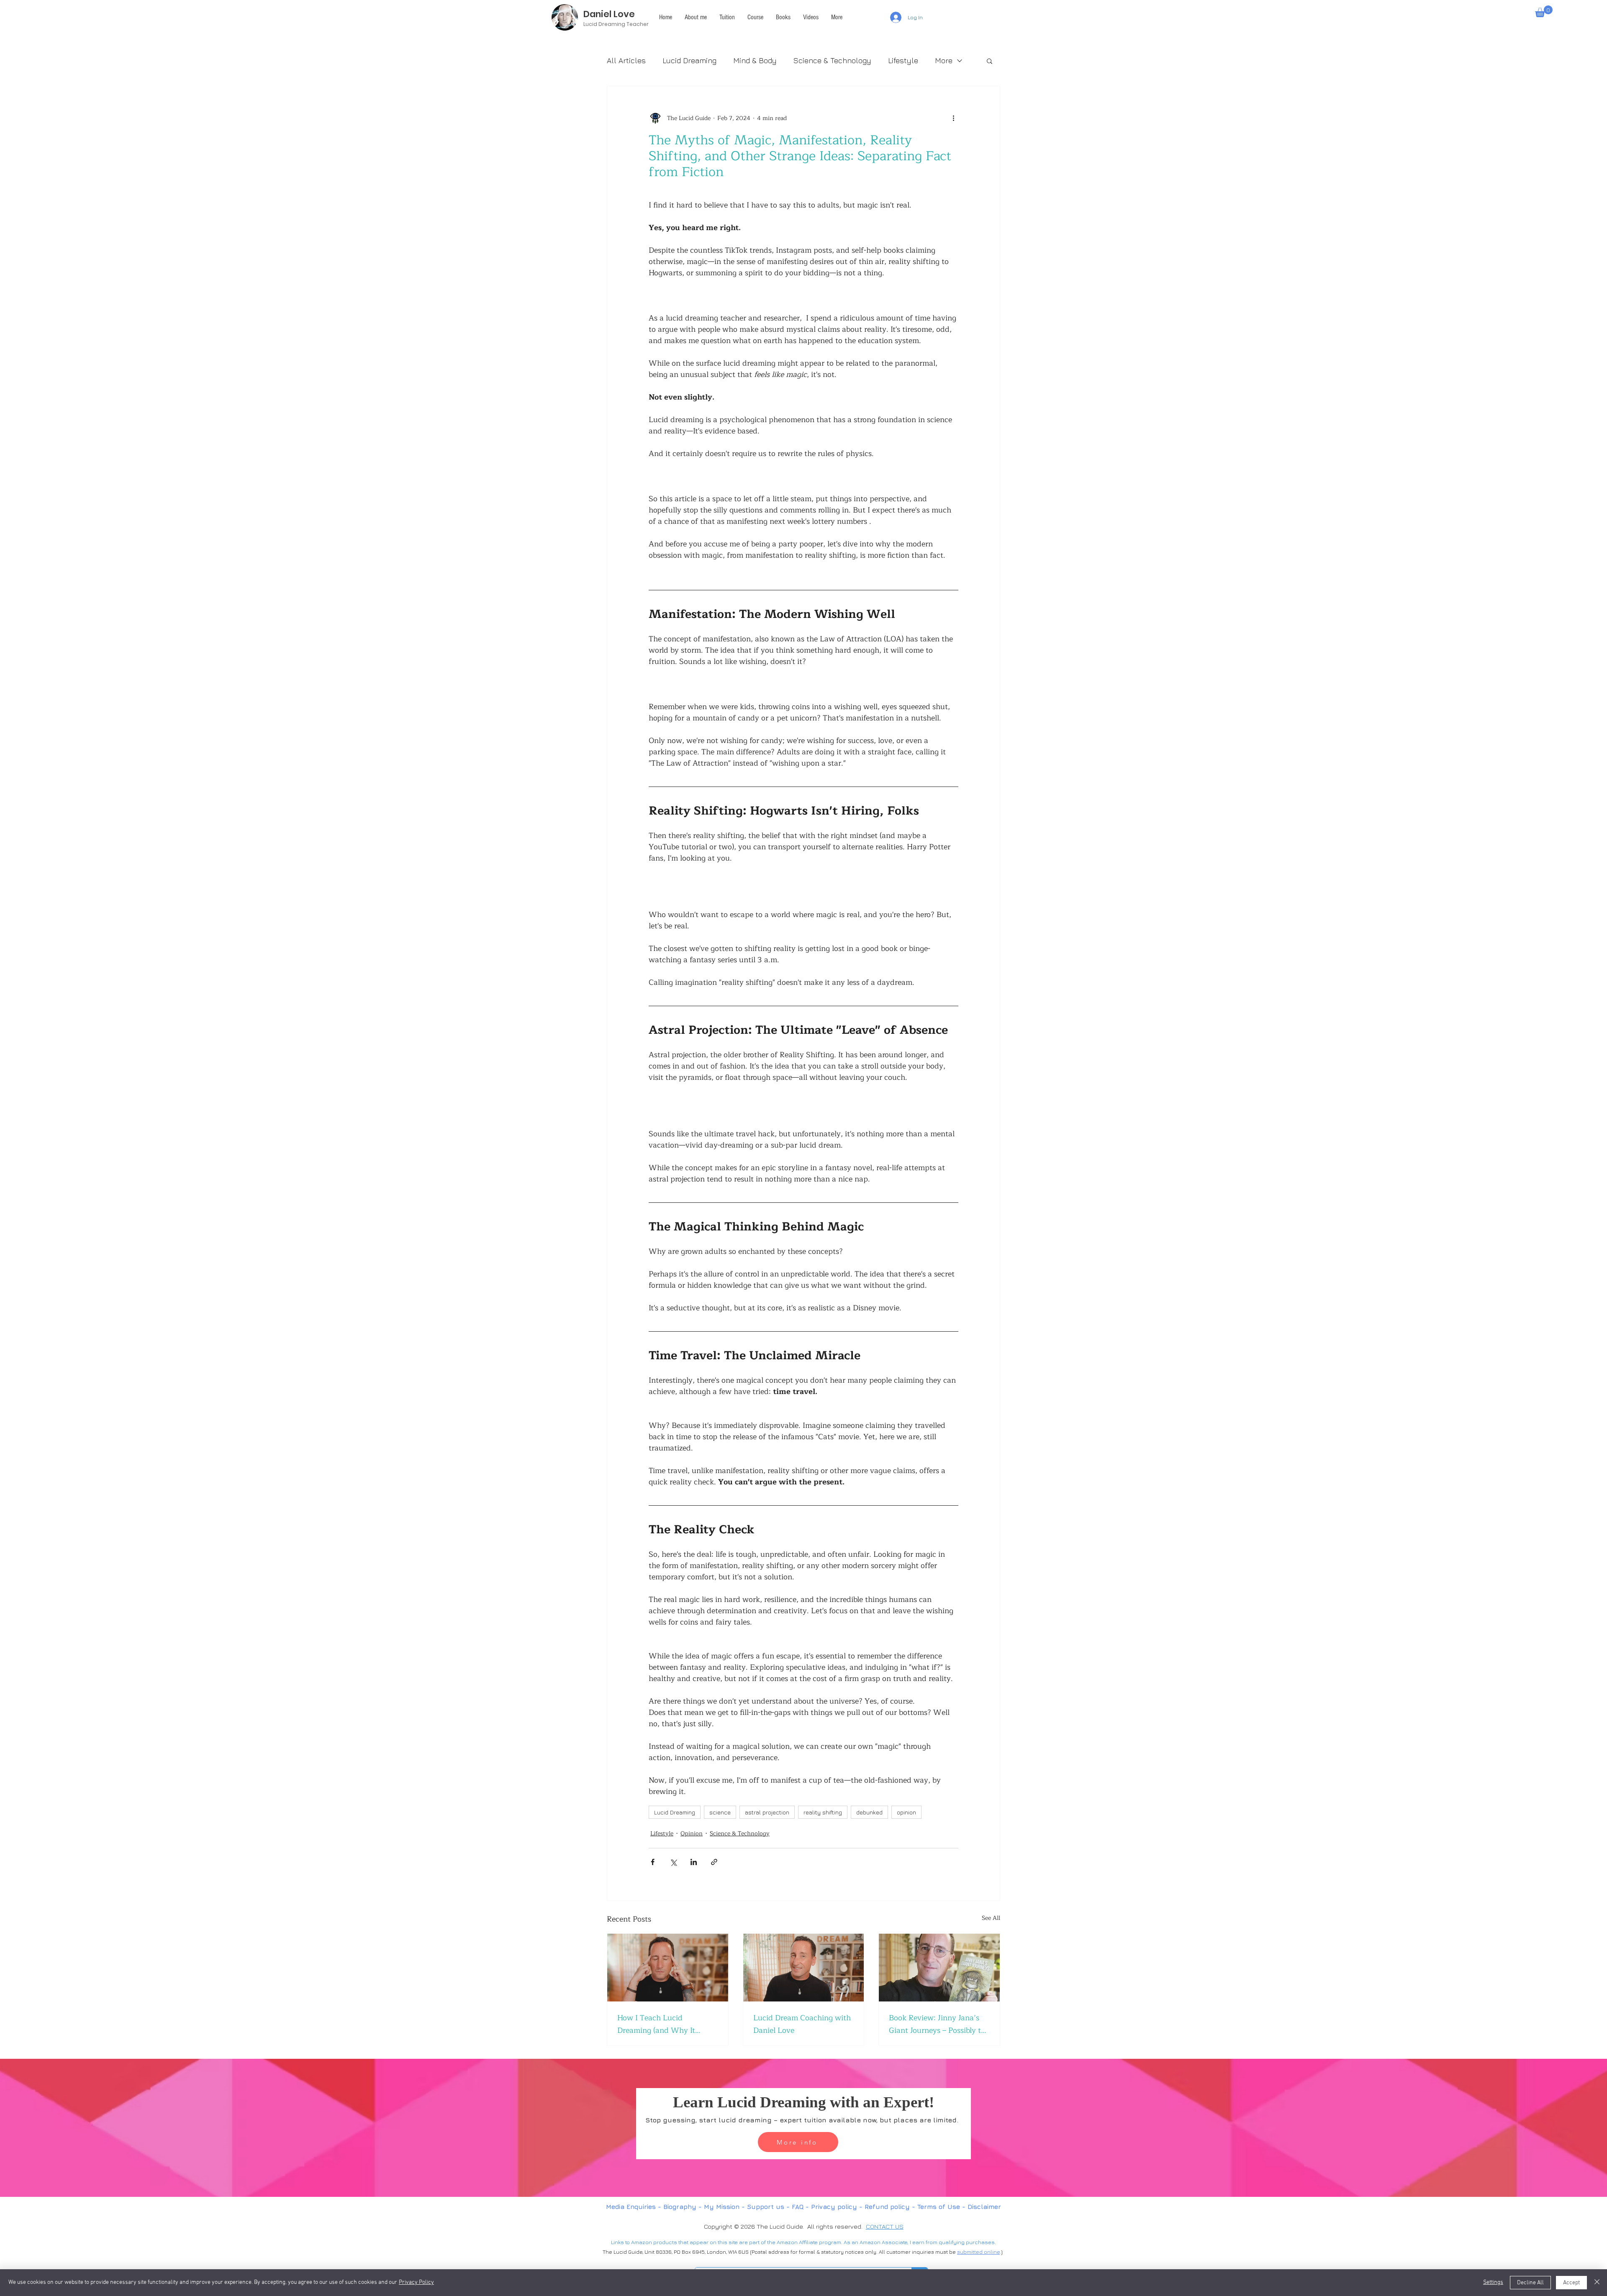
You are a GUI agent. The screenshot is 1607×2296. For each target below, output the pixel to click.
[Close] (1597, 2283)
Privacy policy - (838, 2207)
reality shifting (823, 1812)
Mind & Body (755, 60)
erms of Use (940, 2207)
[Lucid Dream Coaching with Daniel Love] (804, 1968)
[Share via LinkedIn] (694, 1862)
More (944, 60)
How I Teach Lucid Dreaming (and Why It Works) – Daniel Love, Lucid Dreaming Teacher (666, 2024)
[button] (837, 17)
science (720, 1812)
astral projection (767, 1812)
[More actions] (953, 118)
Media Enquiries (631, 2207)
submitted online (978, 2252)
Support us (766, 2207)
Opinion (692, 1833)
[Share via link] (714, 1862)
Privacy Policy (416, 2282)
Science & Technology (832, 60)
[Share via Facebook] (653, 1862)
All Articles (626, 60)
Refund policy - (891, 2207)
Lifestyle (903, 60)
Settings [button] (1493, 2282)
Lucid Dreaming (689, 60)
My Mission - (725, 2207)
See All (991, 1918)
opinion (906, 1812)
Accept (1571, 2283)
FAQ (799, 2207)
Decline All (1530, 2283)
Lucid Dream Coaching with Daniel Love (802, 2024)
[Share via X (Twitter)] (673, 1862)
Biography (680, 2207)
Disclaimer (984, 2207)
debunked (869, 1812)
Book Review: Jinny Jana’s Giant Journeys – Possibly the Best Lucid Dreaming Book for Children (939, 2024)
